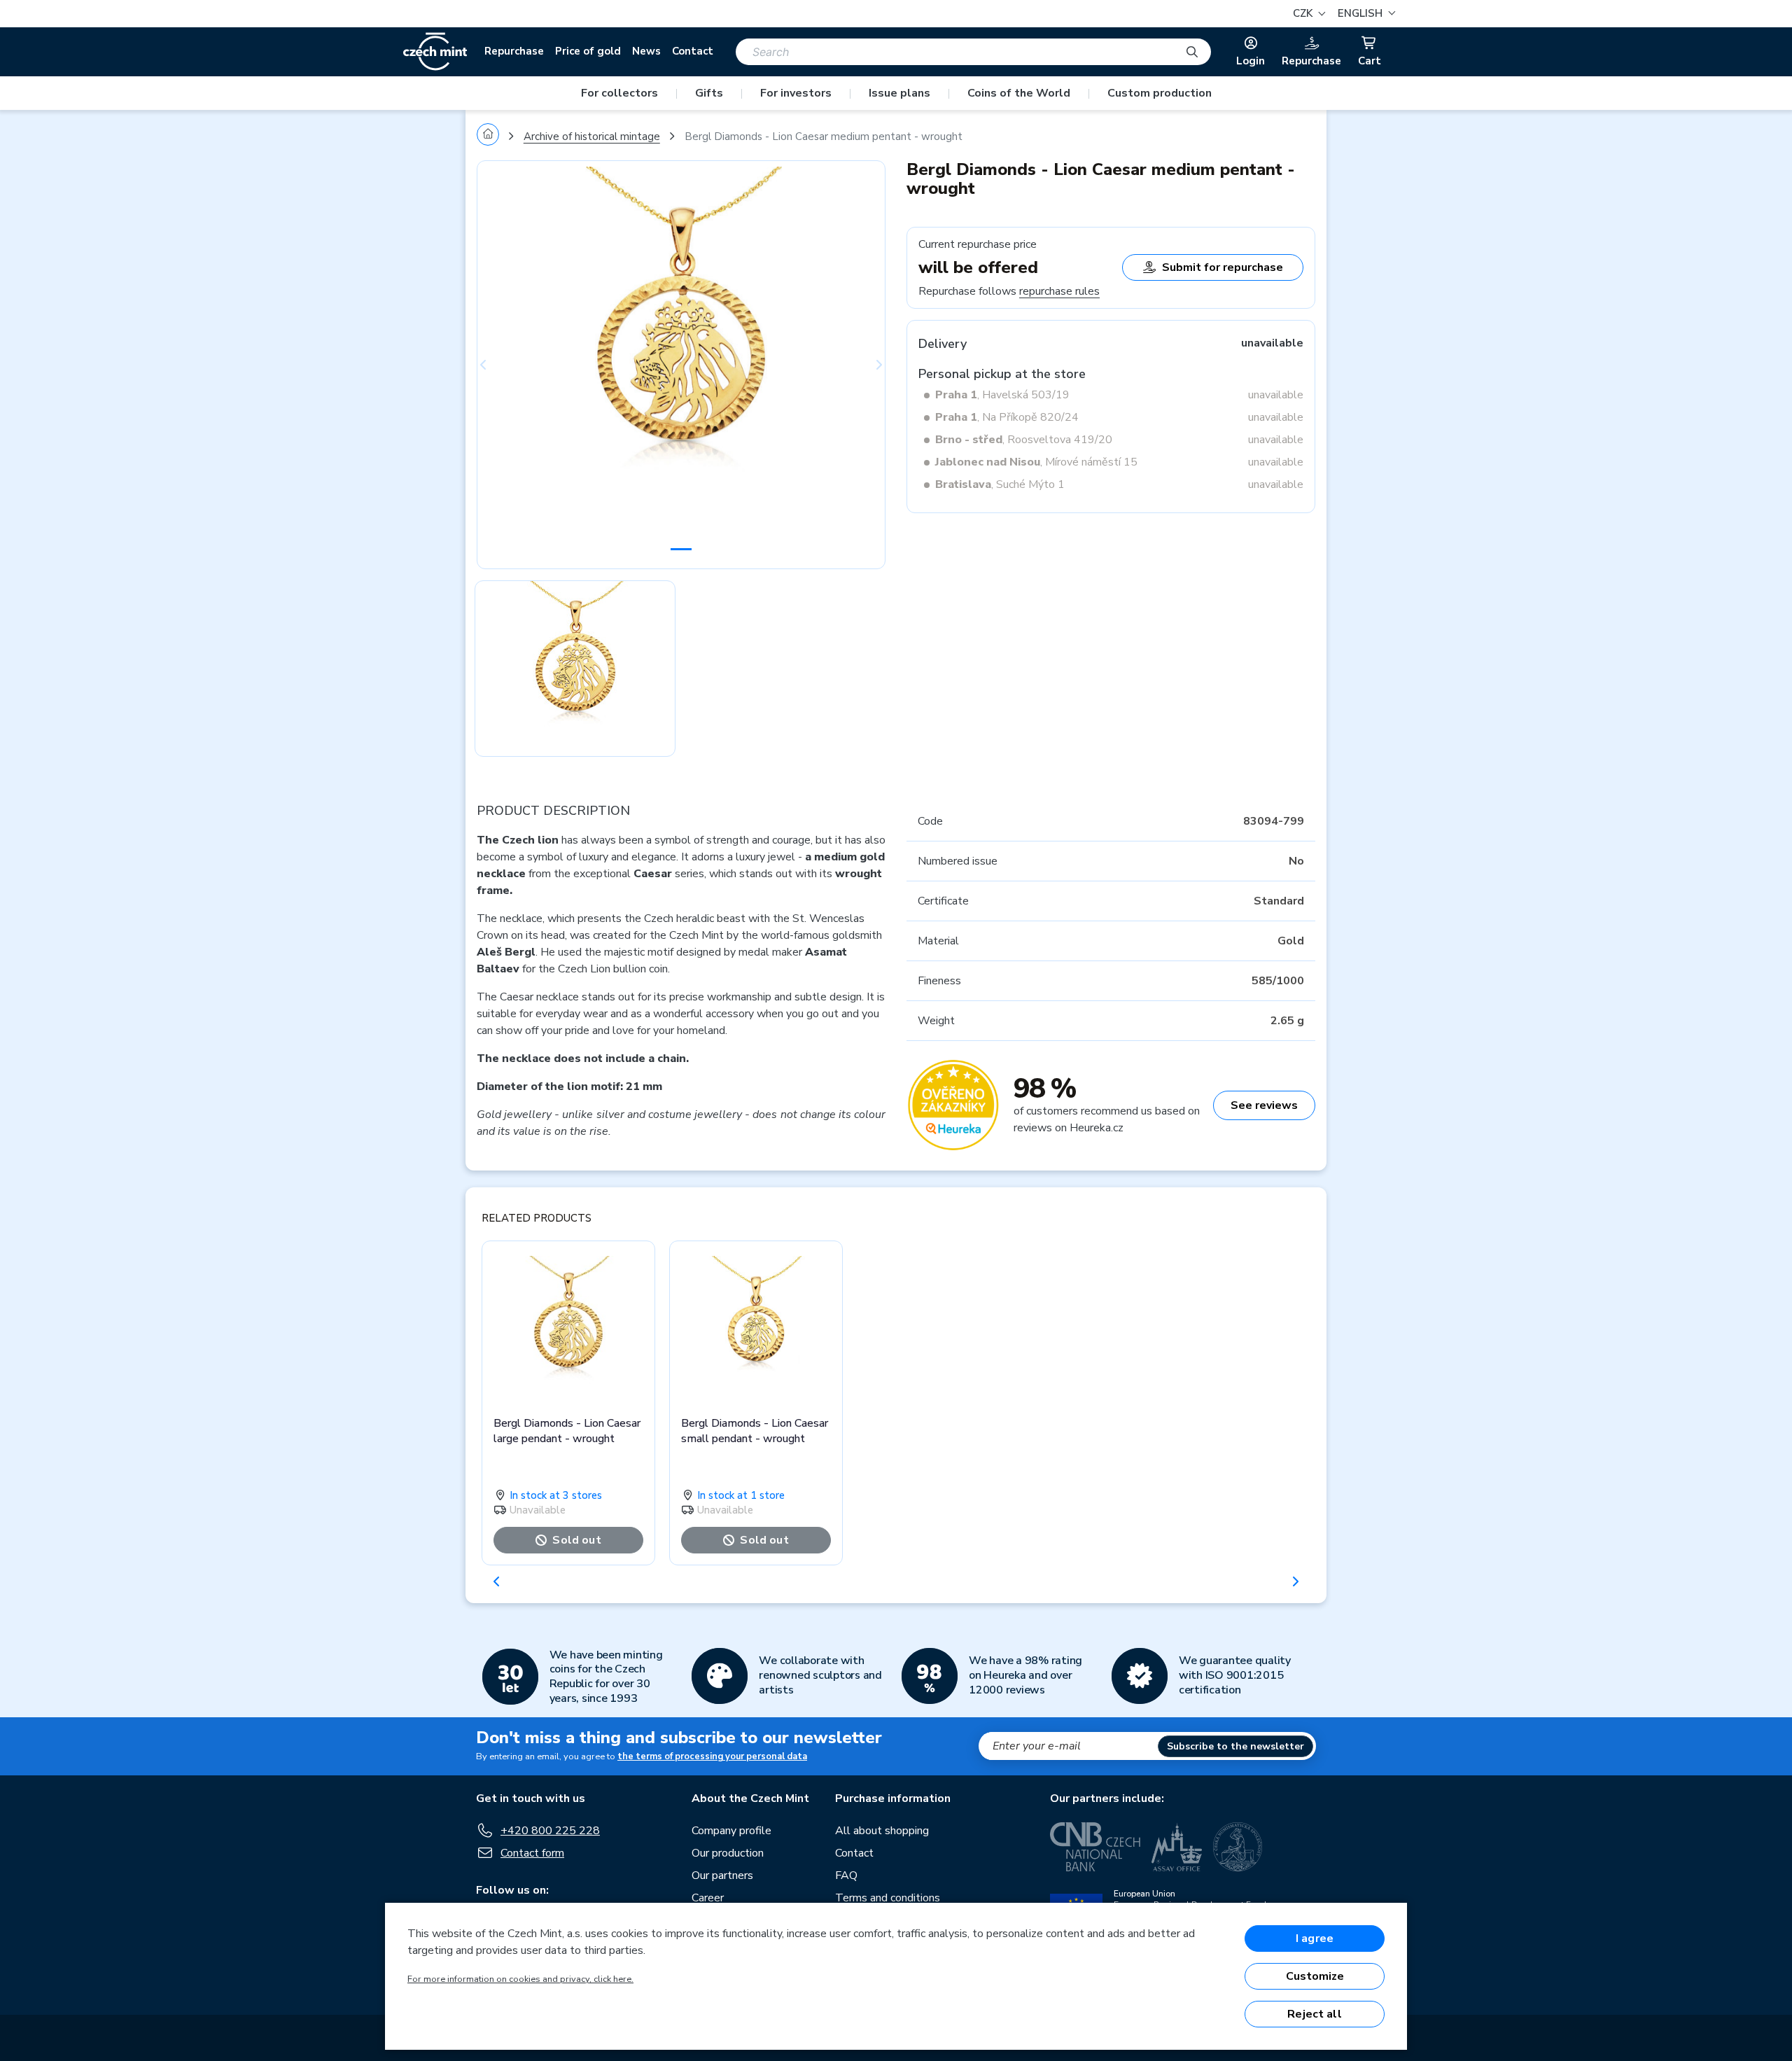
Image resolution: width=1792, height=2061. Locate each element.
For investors (796, 93)
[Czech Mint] (435, 52)
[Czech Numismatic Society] (1238, 1847)
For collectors (619, 93)
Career (708, 1898)
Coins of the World (1019, 93)
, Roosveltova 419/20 (1024, 440)
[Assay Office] (1177, 1847)
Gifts (709, 93)
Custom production (1160, 93)
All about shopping (882, 1831)
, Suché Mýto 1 (1000, 484)
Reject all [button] (1315, 2014)
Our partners (722, 1875)
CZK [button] (1304, 13)
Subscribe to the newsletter (1235, 1746)
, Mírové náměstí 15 (1036, 462)
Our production (728, 1853)
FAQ (846, 1875)
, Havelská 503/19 (1002, 395)
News (646, 51)
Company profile (731, 1831)
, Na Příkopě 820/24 (1007, 417)
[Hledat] (1192, 52)
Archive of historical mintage (592, 137)
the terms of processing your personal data (712, 1756)
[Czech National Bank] (1095, 1847)
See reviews (1264, 1105)
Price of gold (588, 51)
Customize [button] (1315, 1976)
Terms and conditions (888, 1898)
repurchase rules (1059, 291)
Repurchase (514, 51)
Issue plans (899, 93)
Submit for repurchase (1223, 267)
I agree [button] (1315, 1938)
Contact (693, 51)
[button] (1365, 14)
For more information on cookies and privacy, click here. (520, 1979)
